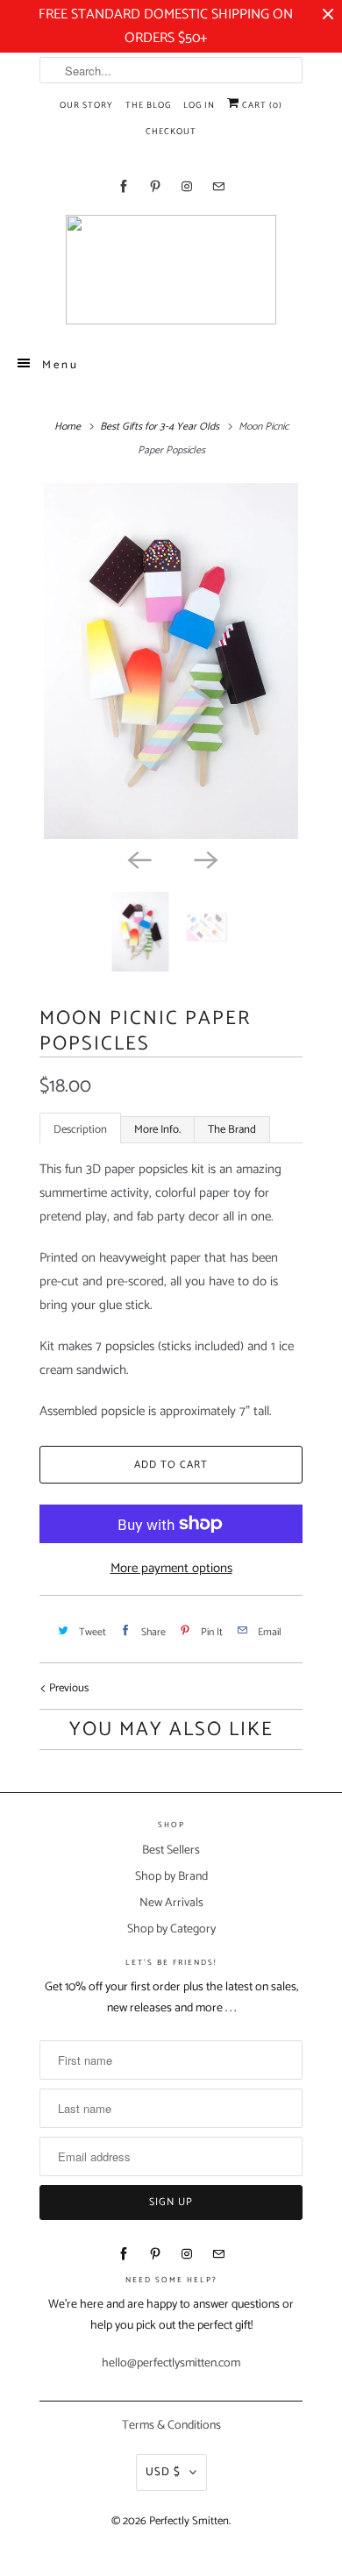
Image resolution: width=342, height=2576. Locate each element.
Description (80, 1130)
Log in (199, 105)
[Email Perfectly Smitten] (218, 186)
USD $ (163, 2472)
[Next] (204, 858)
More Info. (157, 1130)
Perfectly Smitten (189, 2521)
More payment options (171, 1568)
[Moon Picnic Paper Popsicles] (171, 661)
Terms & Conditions (171, 2426)
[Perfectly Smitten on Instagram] (187, 186)
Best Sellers (171, 1850)
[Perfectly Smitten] (171, 270)
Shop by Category (171, 1929)
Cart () (261, 105)
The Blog (148, 105)
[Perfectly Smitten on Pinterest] (155, 186)
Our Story (86, 105)
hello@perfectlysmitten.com (171, 2363)
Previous (68, 1688)
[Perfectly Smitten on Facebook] (124, 186)
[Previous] (138, 858)
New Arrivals (171, 1903)
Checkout (171, 132)
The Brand (232, 1130)
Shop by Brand (171, 1877)
